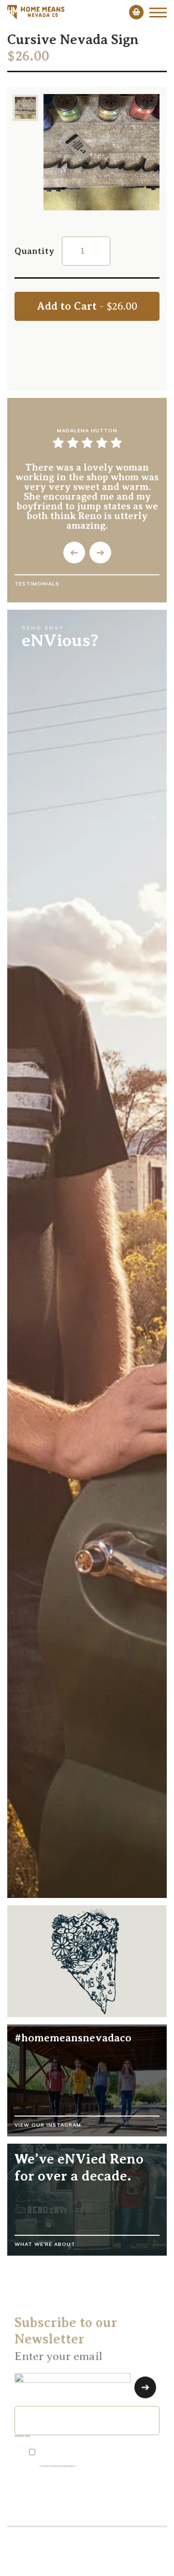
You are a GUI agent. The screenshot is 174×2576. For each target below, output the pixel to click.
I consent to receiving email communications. (58, 2465)
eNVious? (60, 640)
